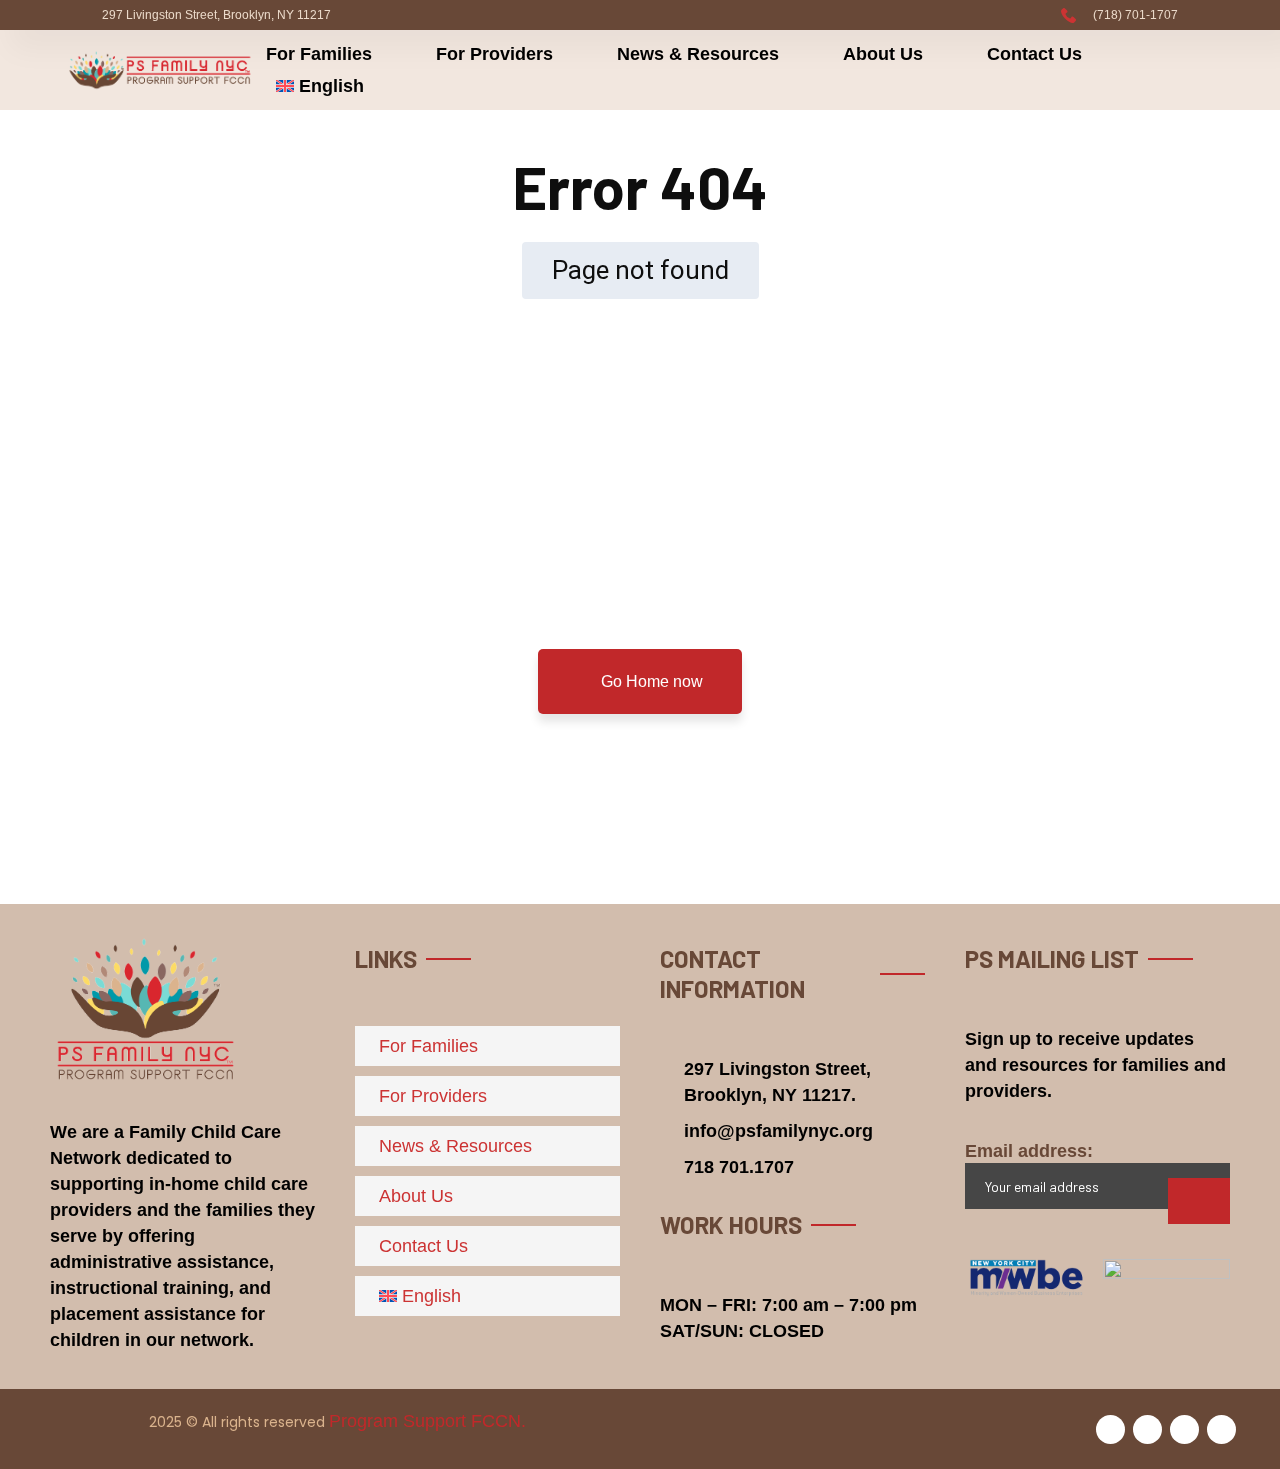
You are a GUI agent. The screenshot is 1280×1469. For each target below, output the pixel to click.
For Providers (494, 54)
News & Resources (698, 54)
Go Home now (650, 681)
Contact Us (1034, 54)
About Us (883, 54)
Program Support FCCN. (427, 1421)
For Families (319, 54)
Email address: (1029, 1151)
